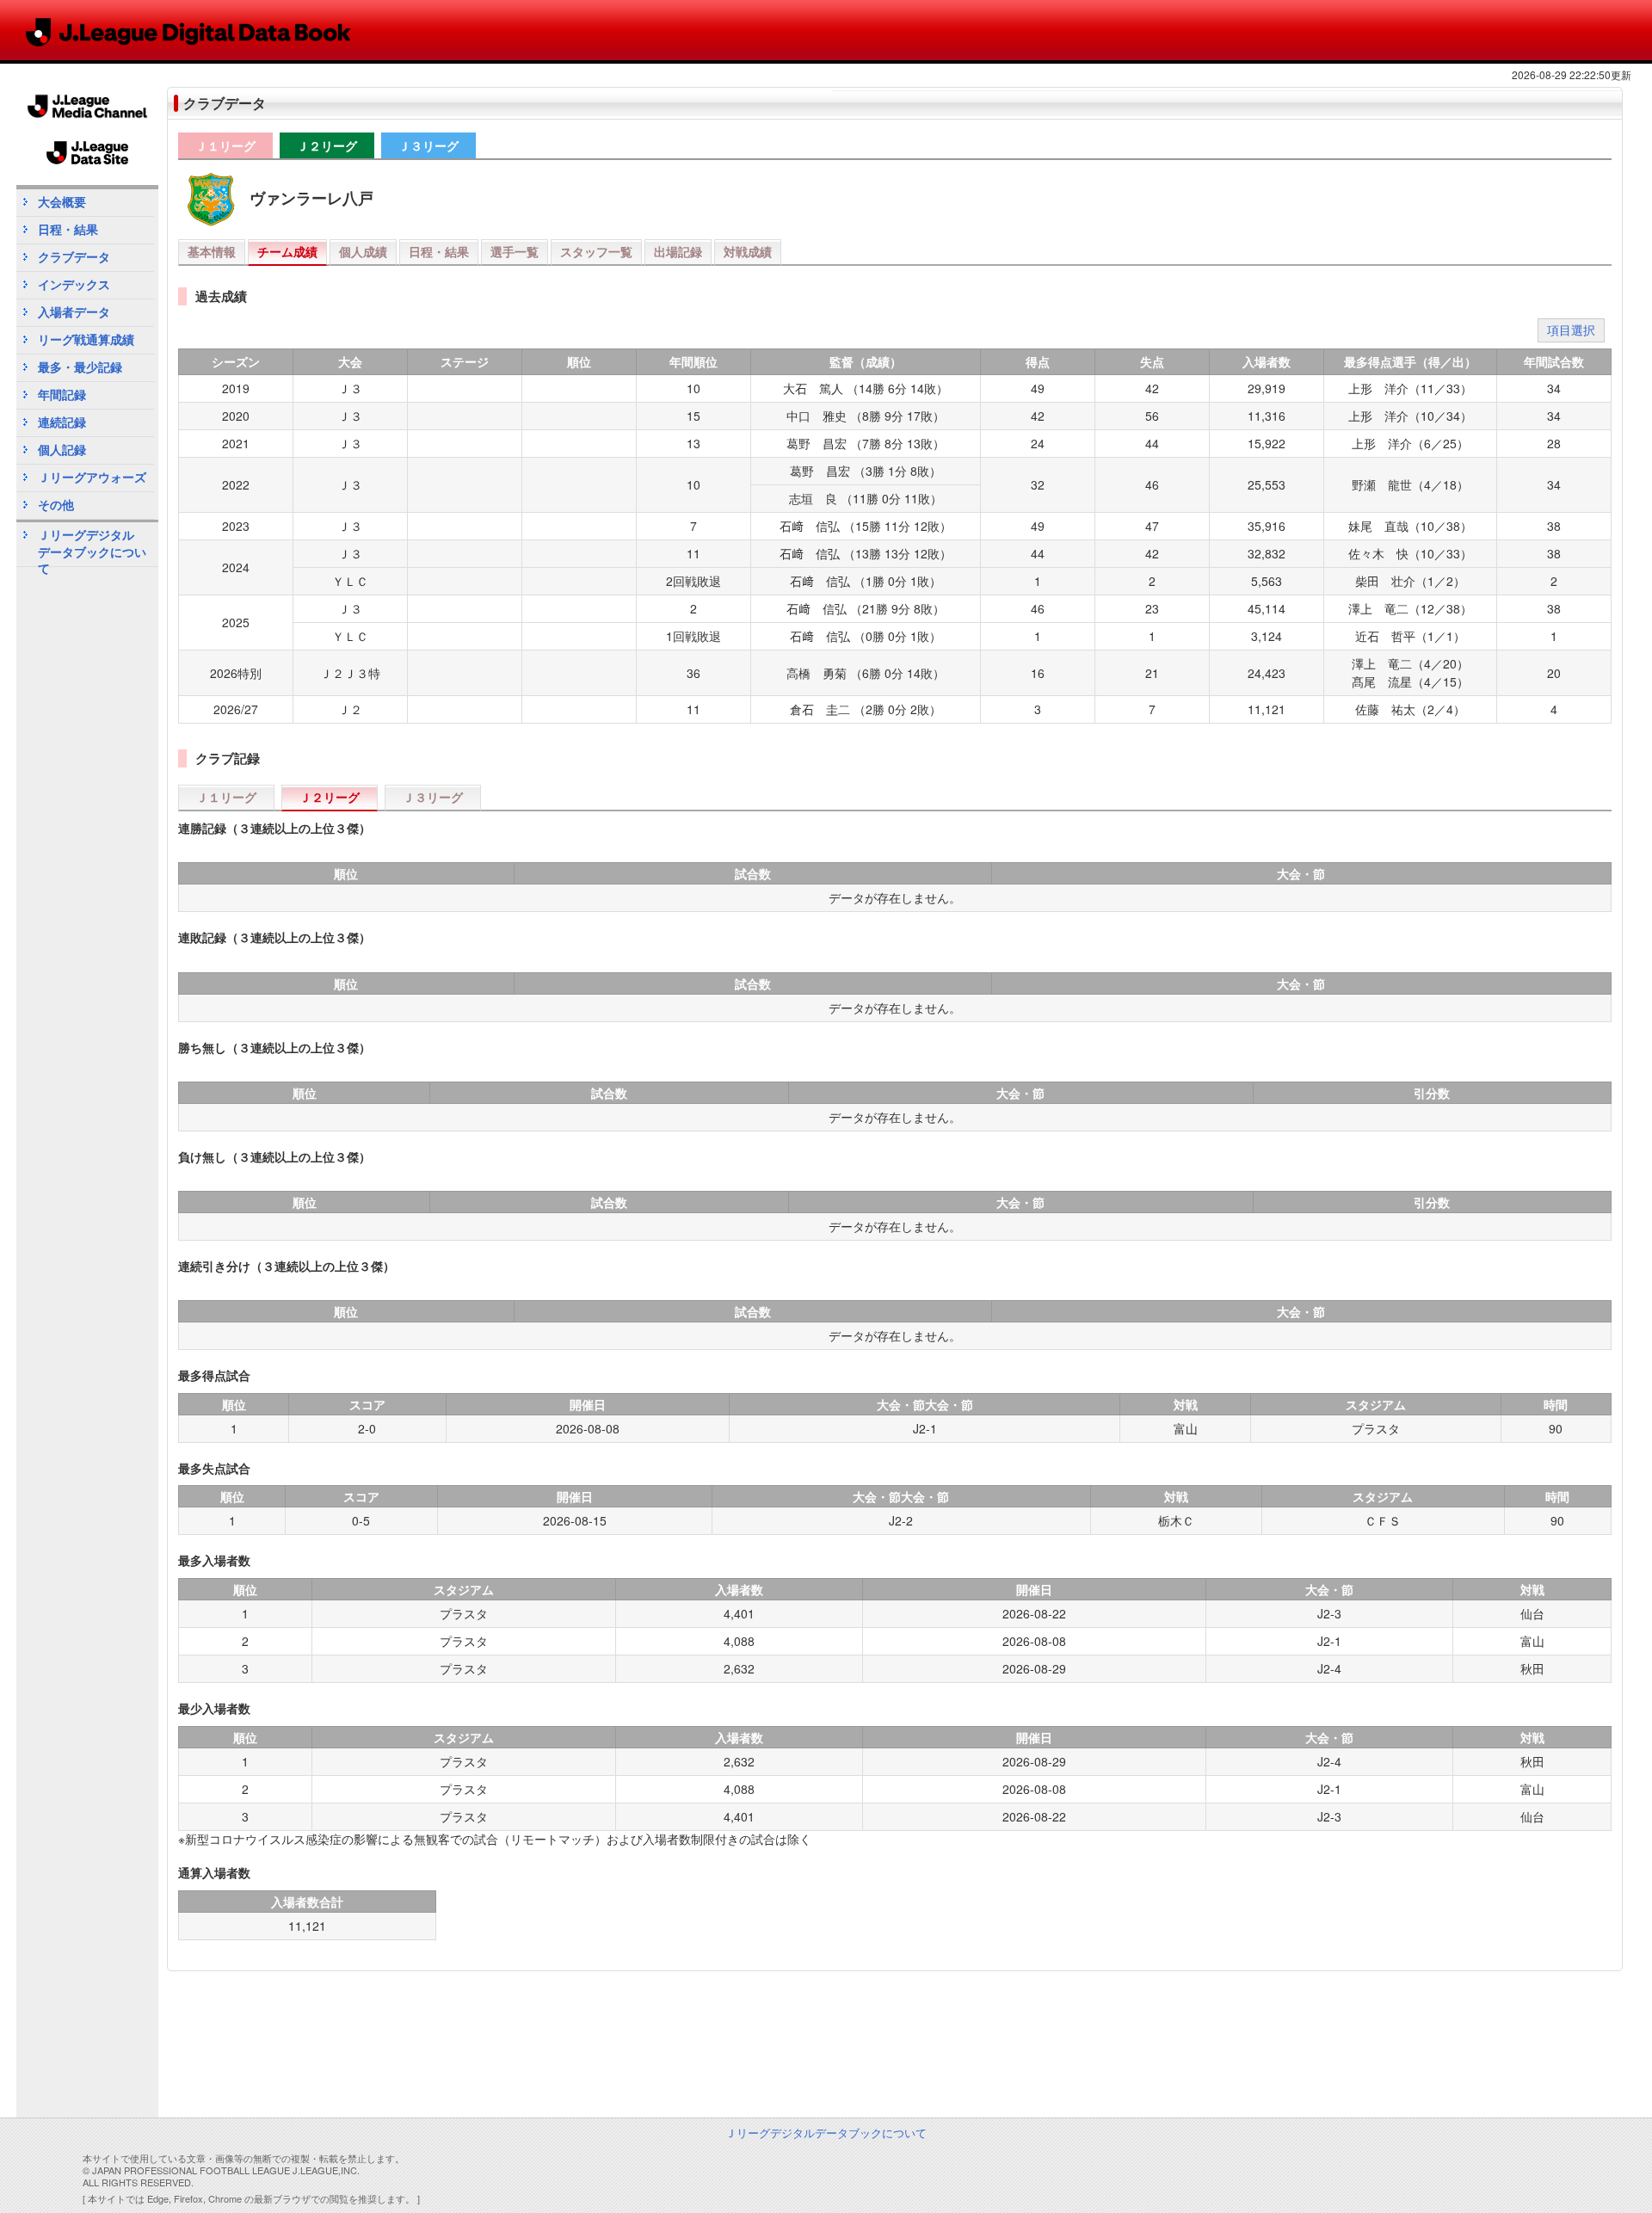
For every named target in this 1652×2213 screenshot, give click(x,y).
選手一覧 (515, 251)
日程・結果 (439, 251)
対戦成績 (748, 251)
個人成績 (363, 251)
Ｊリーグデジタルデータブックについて (92, 546)
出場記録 (678, 251)
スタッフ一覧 (596, 251)
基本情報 (212, 251)
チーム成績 (287, 251)
